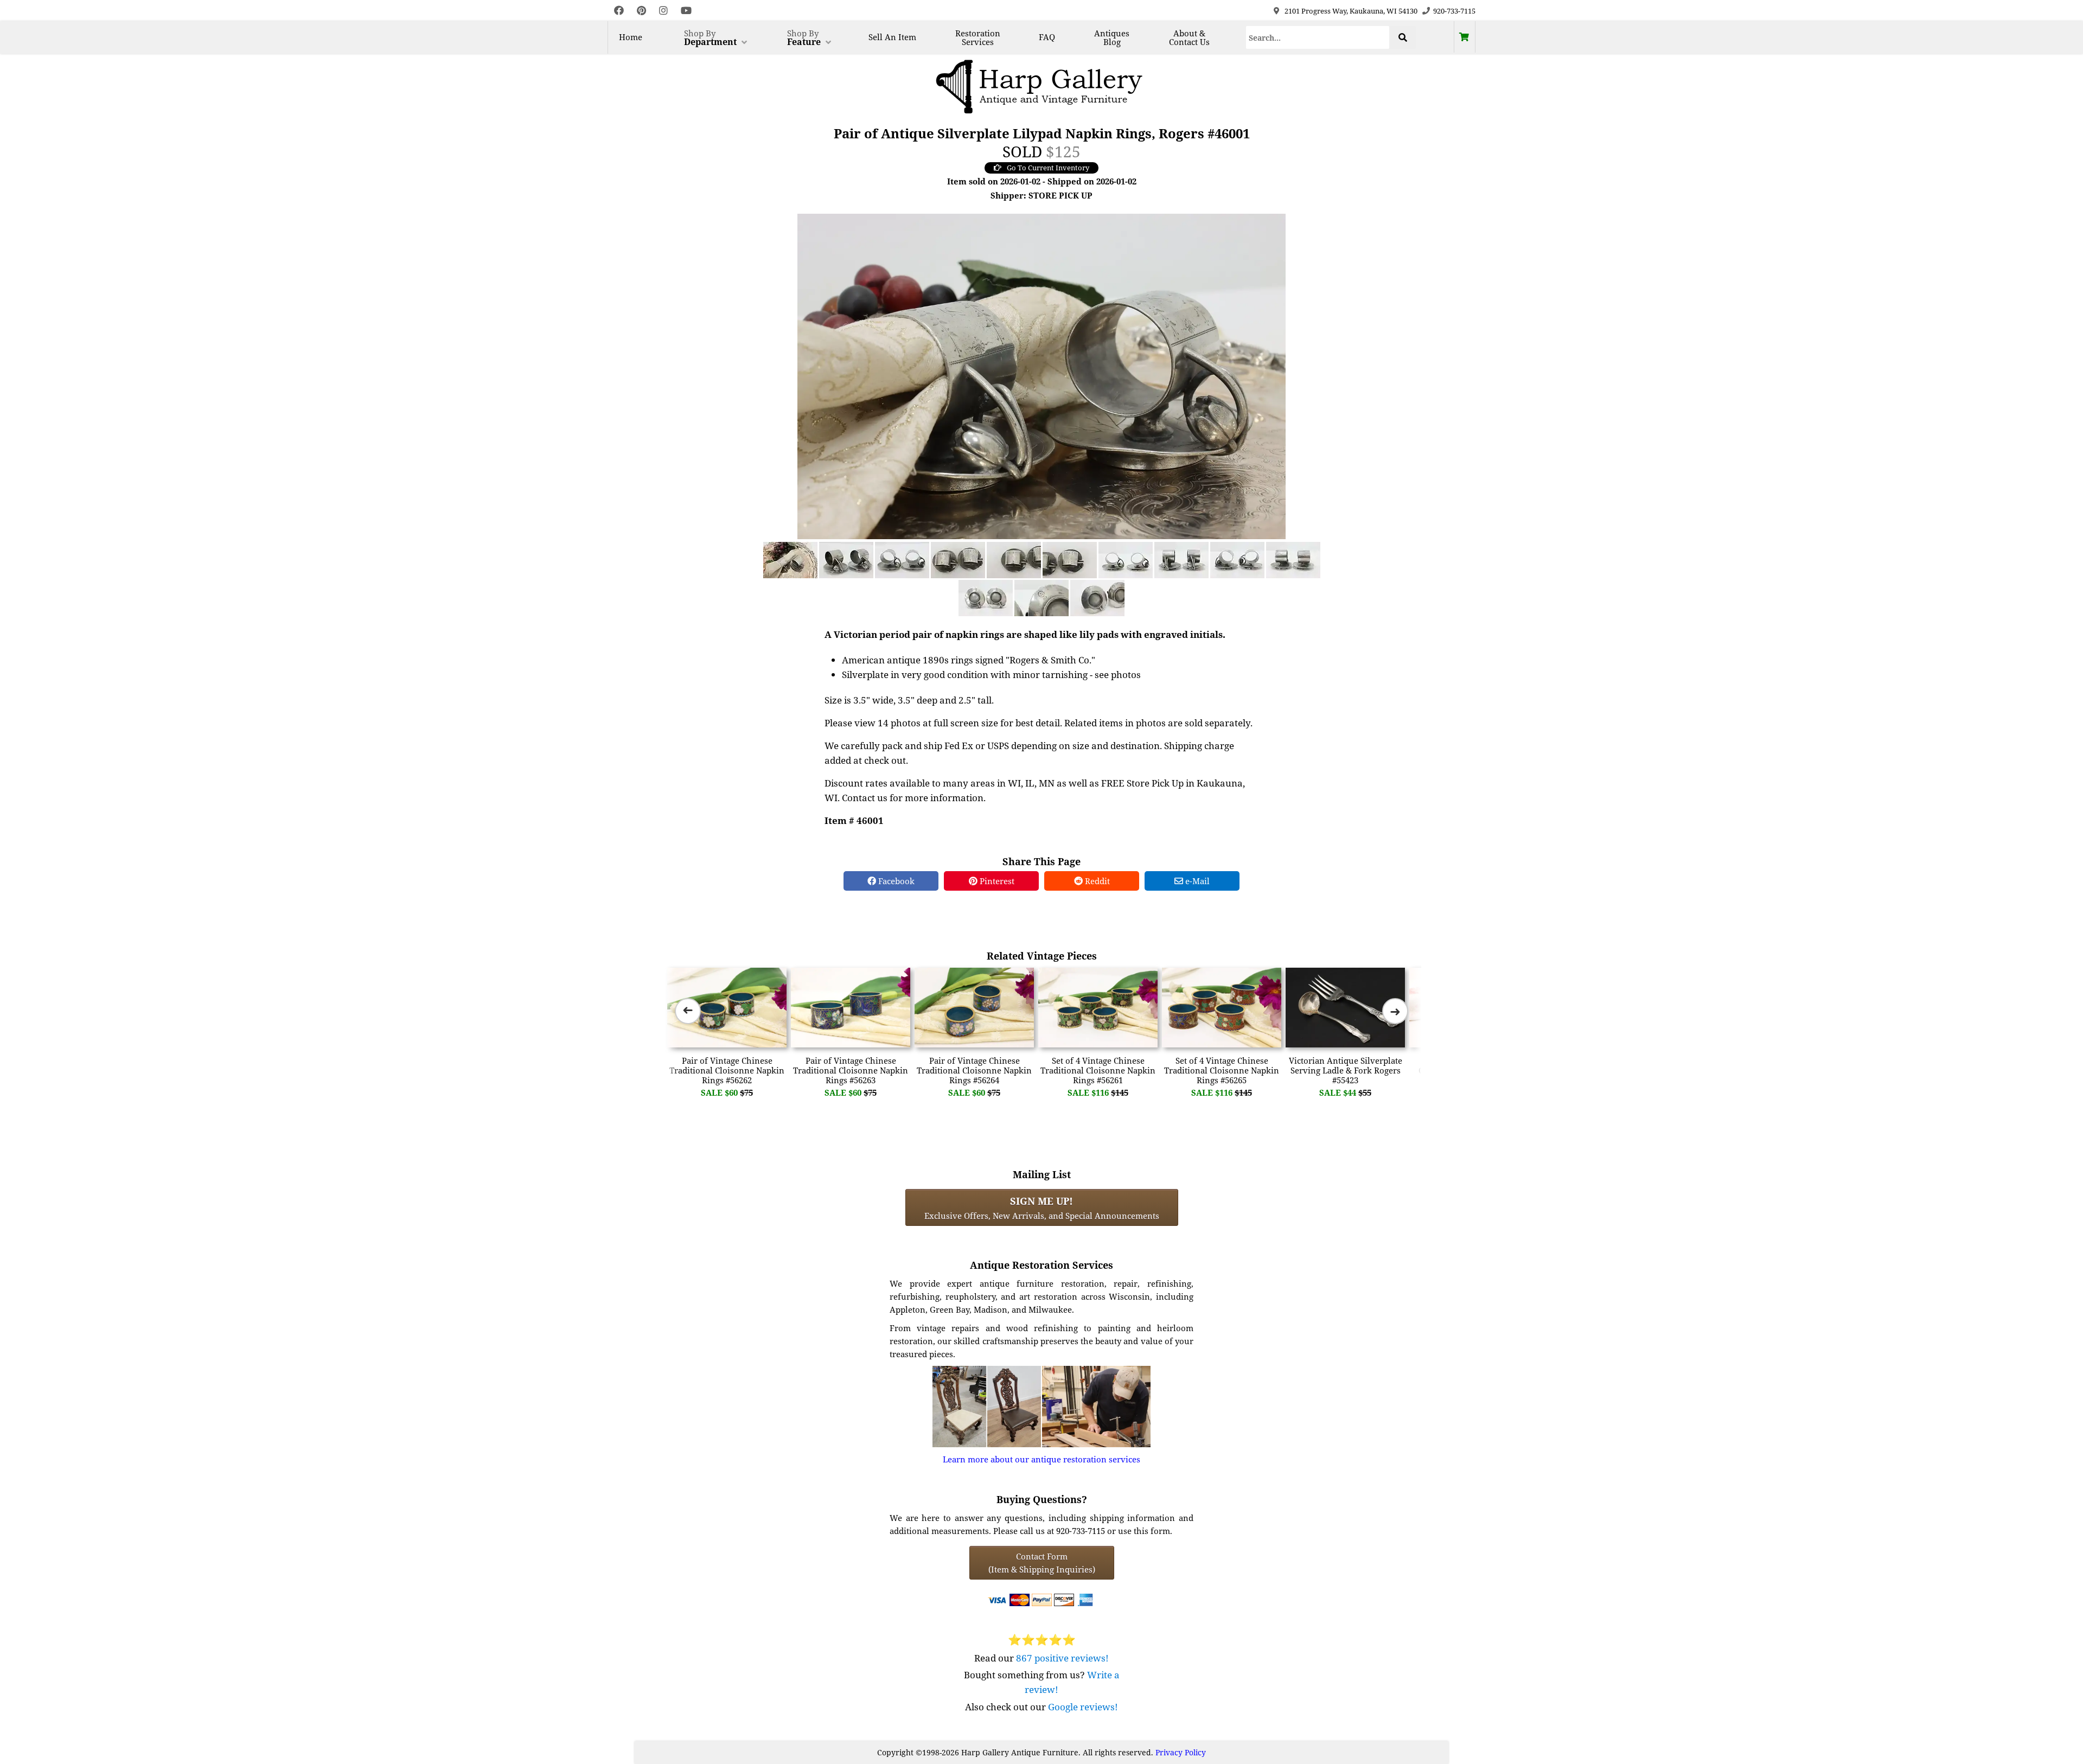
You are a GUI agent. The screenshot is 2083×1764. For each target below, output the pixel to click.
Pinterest (996, 881)
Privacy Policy (1181, 1752)
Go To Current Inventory (1048, 168)
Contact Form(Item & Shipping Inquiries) (1042, 1563)
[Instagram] (663, 11)
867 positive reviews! (1062, 1658)
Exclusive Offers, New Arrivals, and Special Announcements (1042, 1207)
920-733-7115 (1454, 11)
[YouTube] (686, 11)
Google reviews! (1083, 1707)
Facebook (895, 881)
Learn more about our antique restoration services (1041, 1459)
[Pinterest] (641, 11)
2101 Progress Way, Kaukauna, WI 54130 (1351, 11)
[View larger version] (1041, 375)
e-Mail (1196, 881)
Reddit (1096, 881)
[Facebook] (619, 11)
